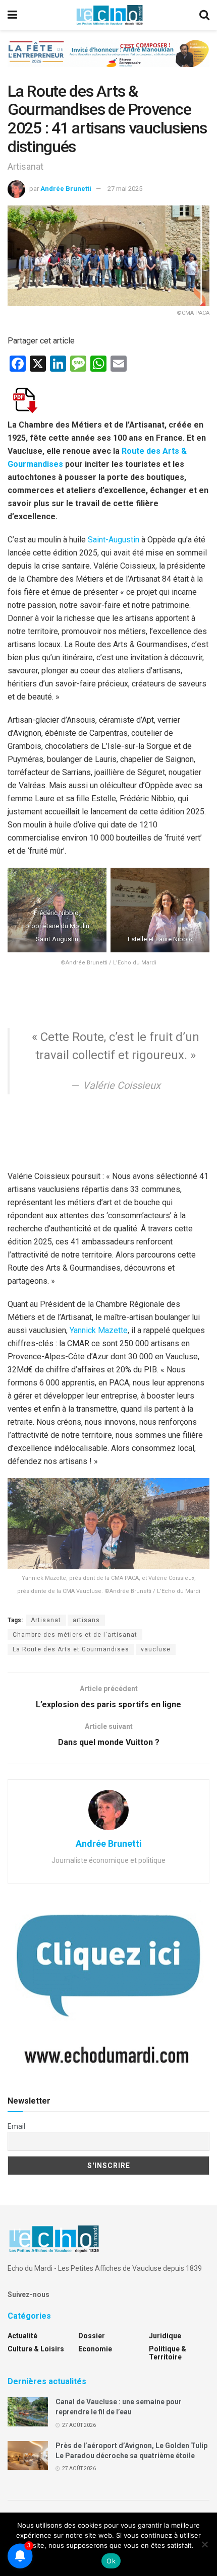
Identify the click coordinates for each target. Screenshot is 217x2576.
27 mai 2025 (125, 189)
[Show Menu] (12, 15)
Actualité (22, 2336)
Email (16, 2126)
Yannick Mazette (99, 1330)
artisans (86, 1620)
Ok (111, 2561)
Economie (95, 2349)
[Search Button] (204, 15)
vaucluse (156, 1649)
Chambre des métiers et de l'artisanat (75, 1635)
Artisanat (46, 1620)
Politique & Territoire (168, 2353)
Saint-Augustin (114, 540)
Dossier (92, 2336)
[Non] (204, 2544)
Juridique (165, 2336)
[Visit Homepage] (110, 15)
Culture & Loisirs (36, 2349)
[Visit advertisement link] (108, 61)
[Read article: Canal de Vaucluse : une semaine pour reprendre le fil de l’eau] (28, 2412)
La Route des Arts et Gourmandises (71, 1649)
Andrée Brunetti (66, 189)
